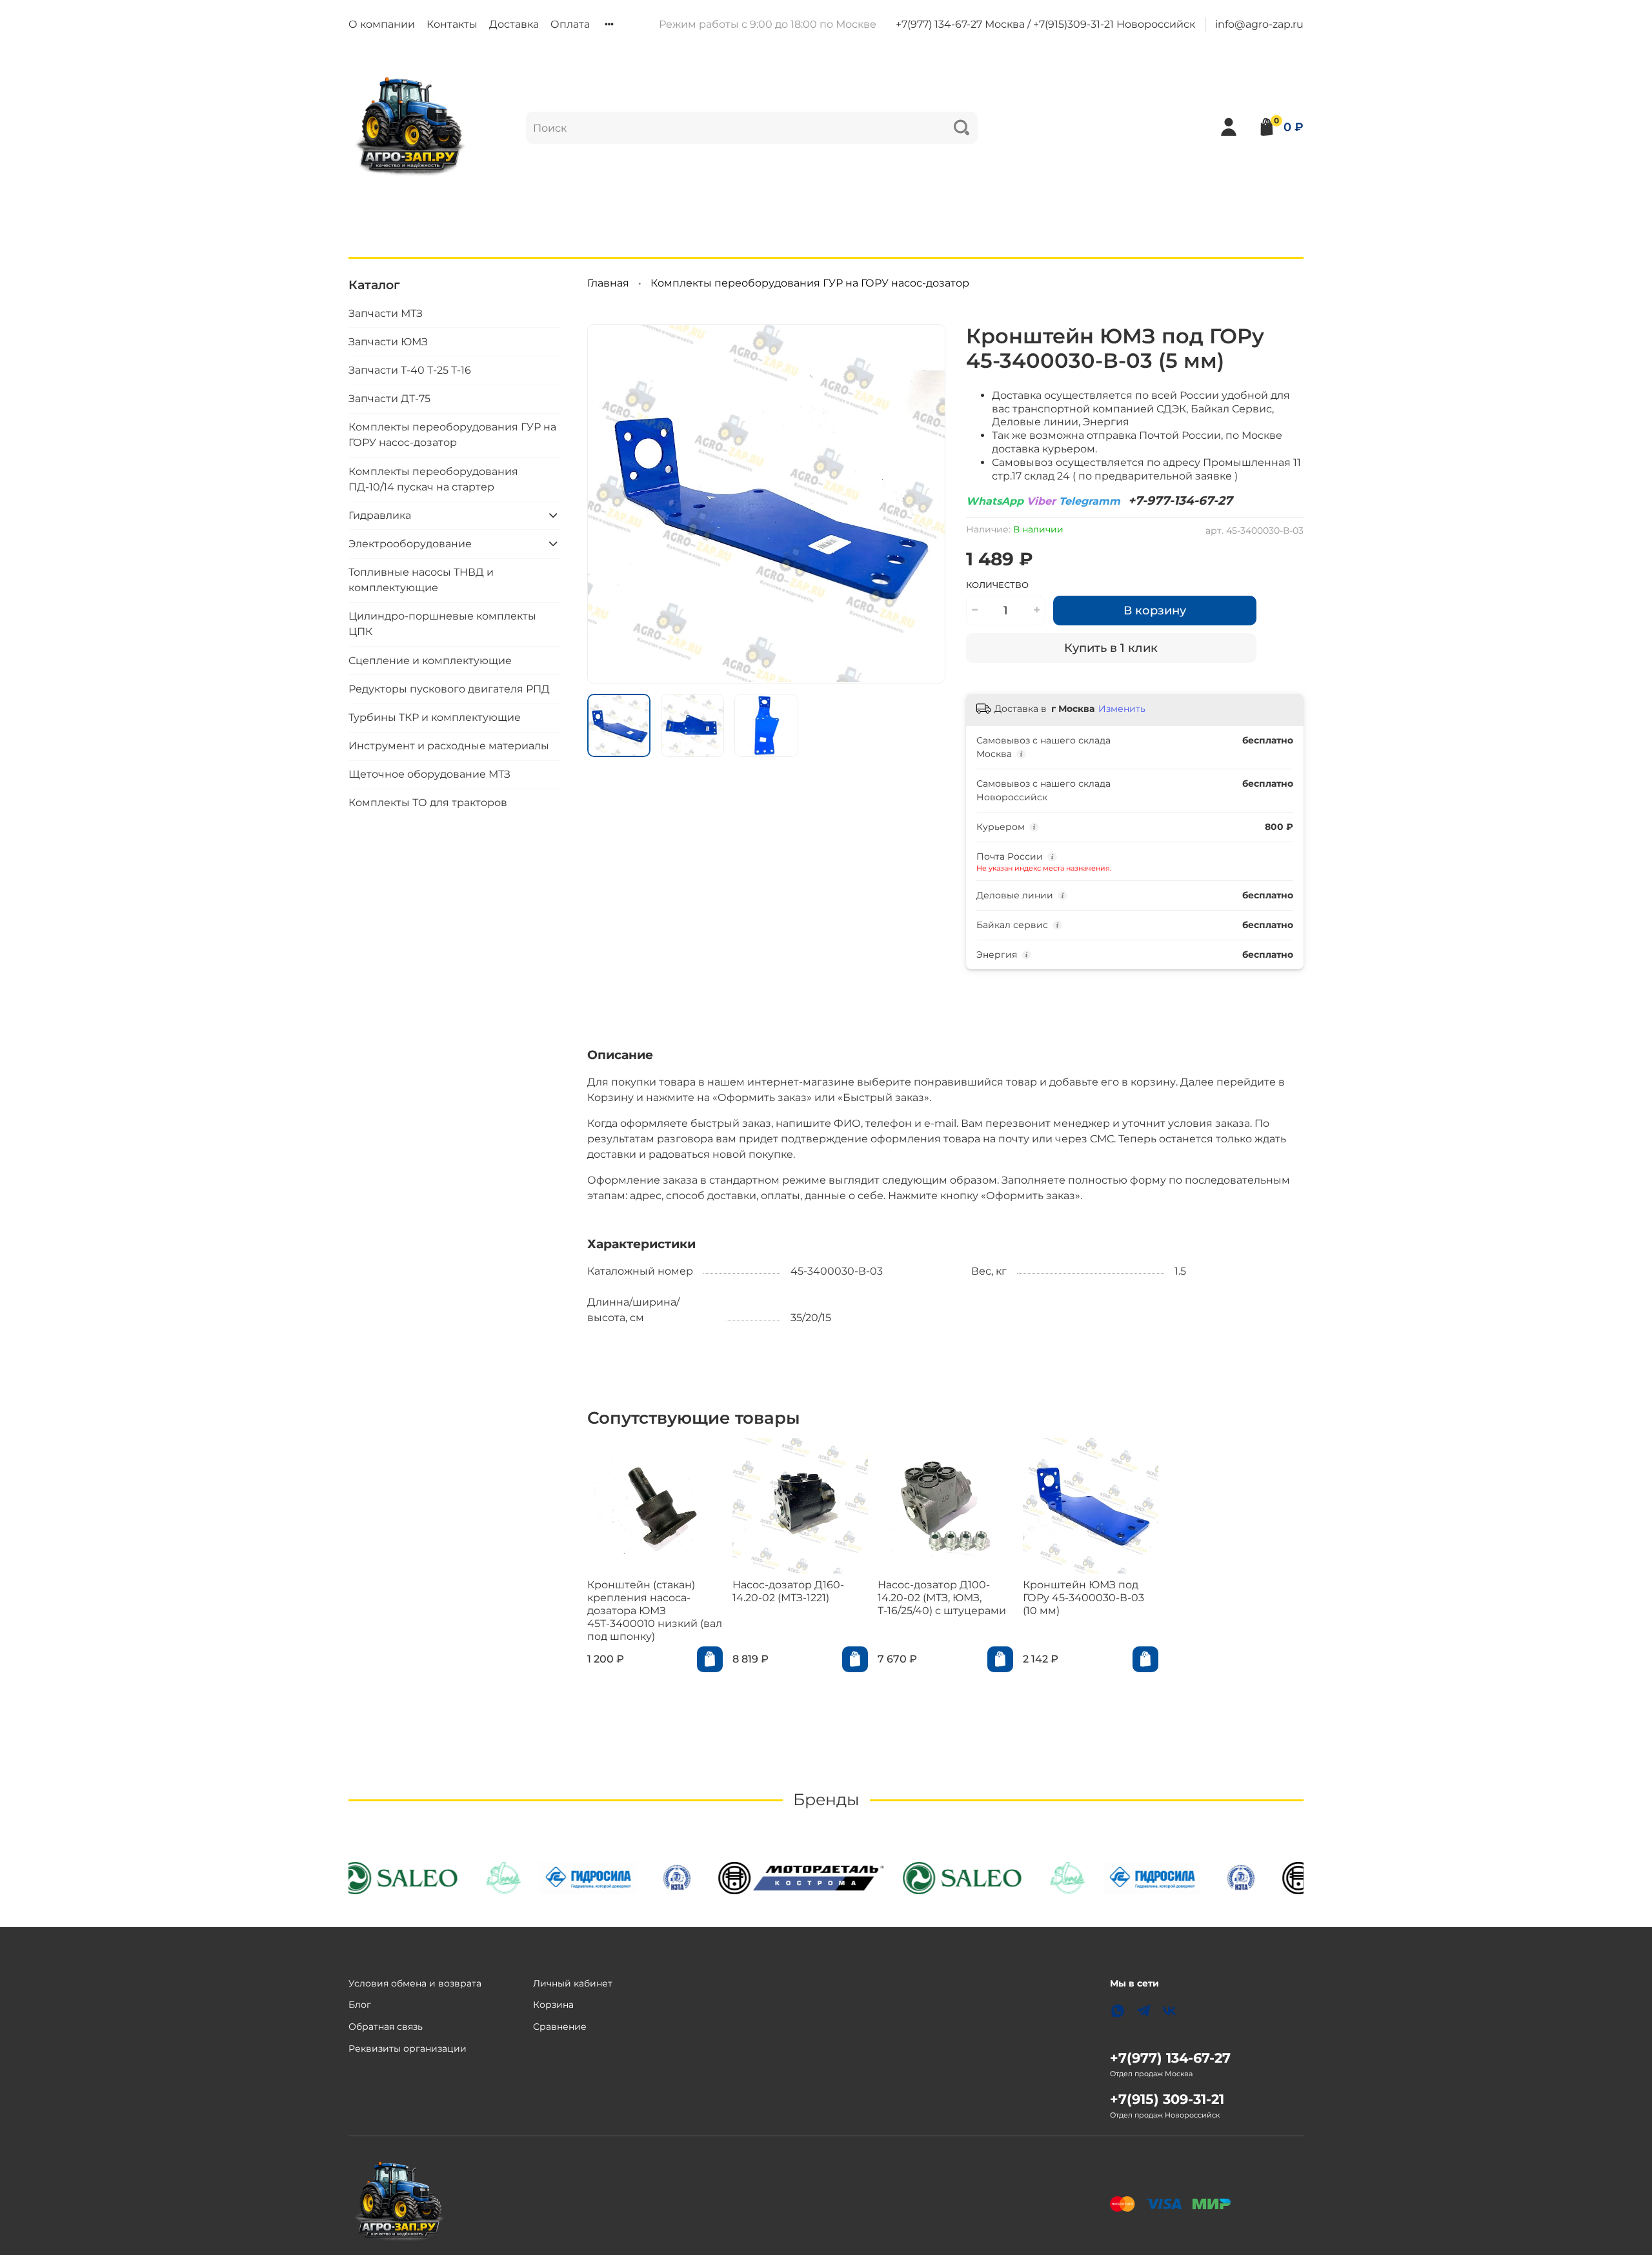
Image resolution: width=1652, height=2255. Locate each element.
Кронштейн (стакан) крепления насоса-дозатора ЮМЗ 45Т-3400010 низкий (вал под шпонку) (655, 1611)
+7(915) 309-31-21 (1167, 2099)
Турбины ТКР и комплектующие (435, 717)
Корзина (553, 2005)
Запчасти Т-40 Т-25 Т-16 (410, 370)
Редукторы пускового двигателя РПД (449, 688)
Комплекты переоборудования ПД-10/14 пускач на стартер (433, 479)
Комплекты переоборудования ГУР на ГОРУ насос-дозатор (810, 283)
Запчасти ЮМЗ (388, 341)
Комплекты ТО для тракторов (428, 803)
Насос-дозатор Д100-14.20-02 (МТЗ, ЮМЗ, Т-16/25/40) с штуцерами (942, 1598)
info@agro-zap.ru (1259, 24)
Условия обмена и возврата (415, 1983)
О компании (382, 24)
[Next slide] (925, 503)
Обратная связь (386, 2027)
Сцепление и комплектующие (430, 660)
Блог (360, 2005)
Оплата (570, 24)
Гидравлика (380, 515)
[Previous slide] (608, 503)
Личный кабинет (573, 1983)
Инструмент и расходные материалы (449, 746)
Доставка (514, 24)
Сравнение (560, 2027)
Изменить (1122, 709)
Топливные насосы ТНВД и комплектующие (421, 580)
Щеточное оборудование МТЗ (429, 774)
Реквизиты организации (408, 2048)
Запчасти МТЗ (386, 313)
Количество (997, 585)
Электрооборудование (410, 543)
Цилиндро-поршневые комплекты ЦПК (442, 624)
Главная (608, 283)
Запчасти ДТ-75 (389, 399)
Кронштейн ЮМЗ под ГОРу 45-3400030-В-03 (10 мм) (1083, 1598)
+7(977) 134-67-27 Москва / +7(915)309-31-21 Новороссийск (1045, 24)
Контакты (452, 24)
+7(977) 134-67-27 (1170, 2058)
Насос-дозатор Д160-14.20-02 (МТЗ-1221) (788, 1591)
